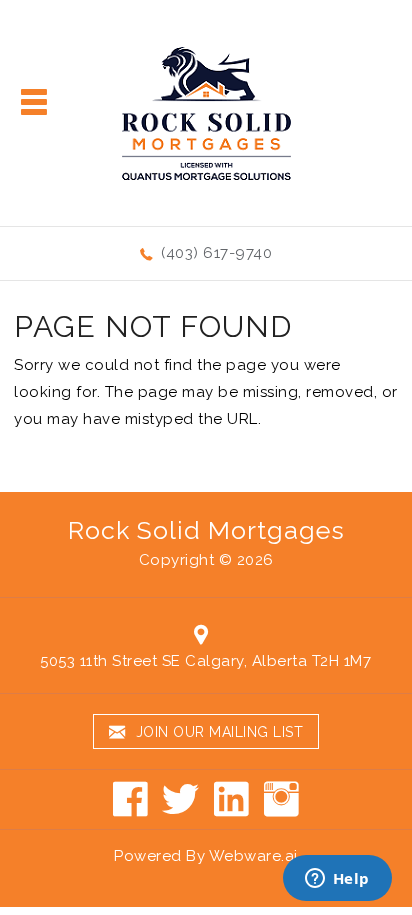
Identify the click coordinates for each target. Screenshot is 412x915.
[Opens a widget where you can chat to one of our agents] (337, 880)
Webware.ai (253, 856)
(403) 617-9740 (216, 253)
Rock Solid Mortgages (206, 530)
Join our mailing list (217, 732)
